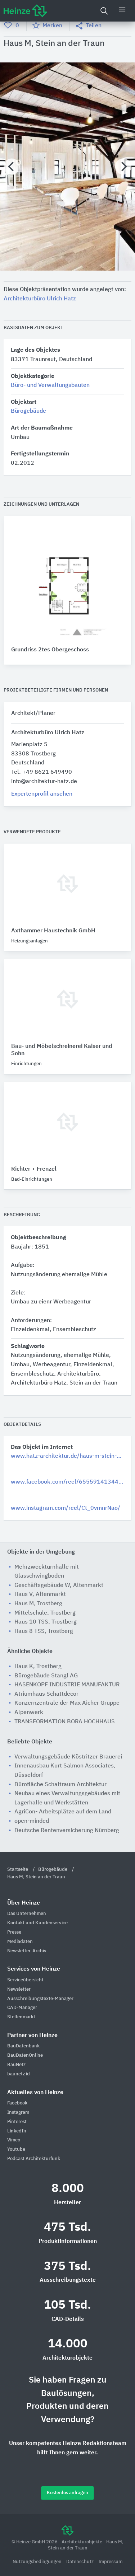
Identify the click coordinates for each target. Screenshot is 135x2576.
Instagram (18, 2113)
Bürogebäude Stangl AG (46, 1676)
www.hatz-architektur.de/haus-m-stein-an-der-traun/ (67, 1456)
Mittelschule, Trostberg (45, 1613)
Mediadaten (20, 1942)
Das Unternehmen (27, 1914)
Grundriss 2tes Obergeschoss (50, 650)
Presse (14, 1932)
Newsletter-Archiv (27, 1951)
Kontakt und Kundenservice (37, 1923)
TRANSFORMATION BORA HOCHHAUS (65, 1722)
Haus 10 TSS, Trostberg (46, 1622)
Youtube (16, 2149)
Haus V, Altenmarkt (40, 1594)
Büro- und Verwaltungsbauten (50, 385)
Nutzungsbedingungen (38, 2562)
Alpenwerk (29, 1713)
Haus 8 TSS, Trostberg (44, 1631)
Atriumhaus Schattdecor (46, 1694)
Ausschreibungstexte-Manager (40, 1999)
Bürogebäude (28, 411)
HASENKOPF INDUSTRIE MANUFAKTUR (67, 1685)
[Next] (123, 167)
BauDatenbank (23, 2046)
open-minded (32, 1821)
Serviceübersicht (25, 1980)
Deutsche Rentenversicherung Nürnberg (67, 1831)
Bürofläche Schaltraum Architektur (60, 1785)
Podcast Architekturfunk (34, 2159)
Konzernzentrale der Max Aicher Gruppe (67, 1703)
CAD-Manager (22, 2008)
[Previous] (12, 167)
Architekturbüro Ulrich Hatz (40, 299)
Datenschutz (80, 2562)
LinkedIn (17, 2131)
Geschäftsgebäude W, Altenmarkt (59, 1586)
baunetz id (19, 2074)
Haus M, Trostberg (38, 1604)
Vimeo (14, 2140)
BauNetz (16, 2065)
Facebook (17, 2103)
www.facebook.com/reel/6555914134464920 (67, 1482)
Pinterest (17, 2122)
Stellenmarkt (21, 2017)
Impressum (110, 2562)
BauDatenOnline (25, 2055)
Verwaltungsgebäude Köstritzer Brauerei (68, 1757)
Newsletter (19, 1989)
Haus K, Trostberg (38, 1667)
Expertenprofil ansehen (42, 794)
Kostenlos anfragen (67, 2493)
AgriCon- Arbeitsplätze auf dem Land (63, 1812)
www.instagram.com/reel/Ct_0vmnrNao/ (66, 1508)
